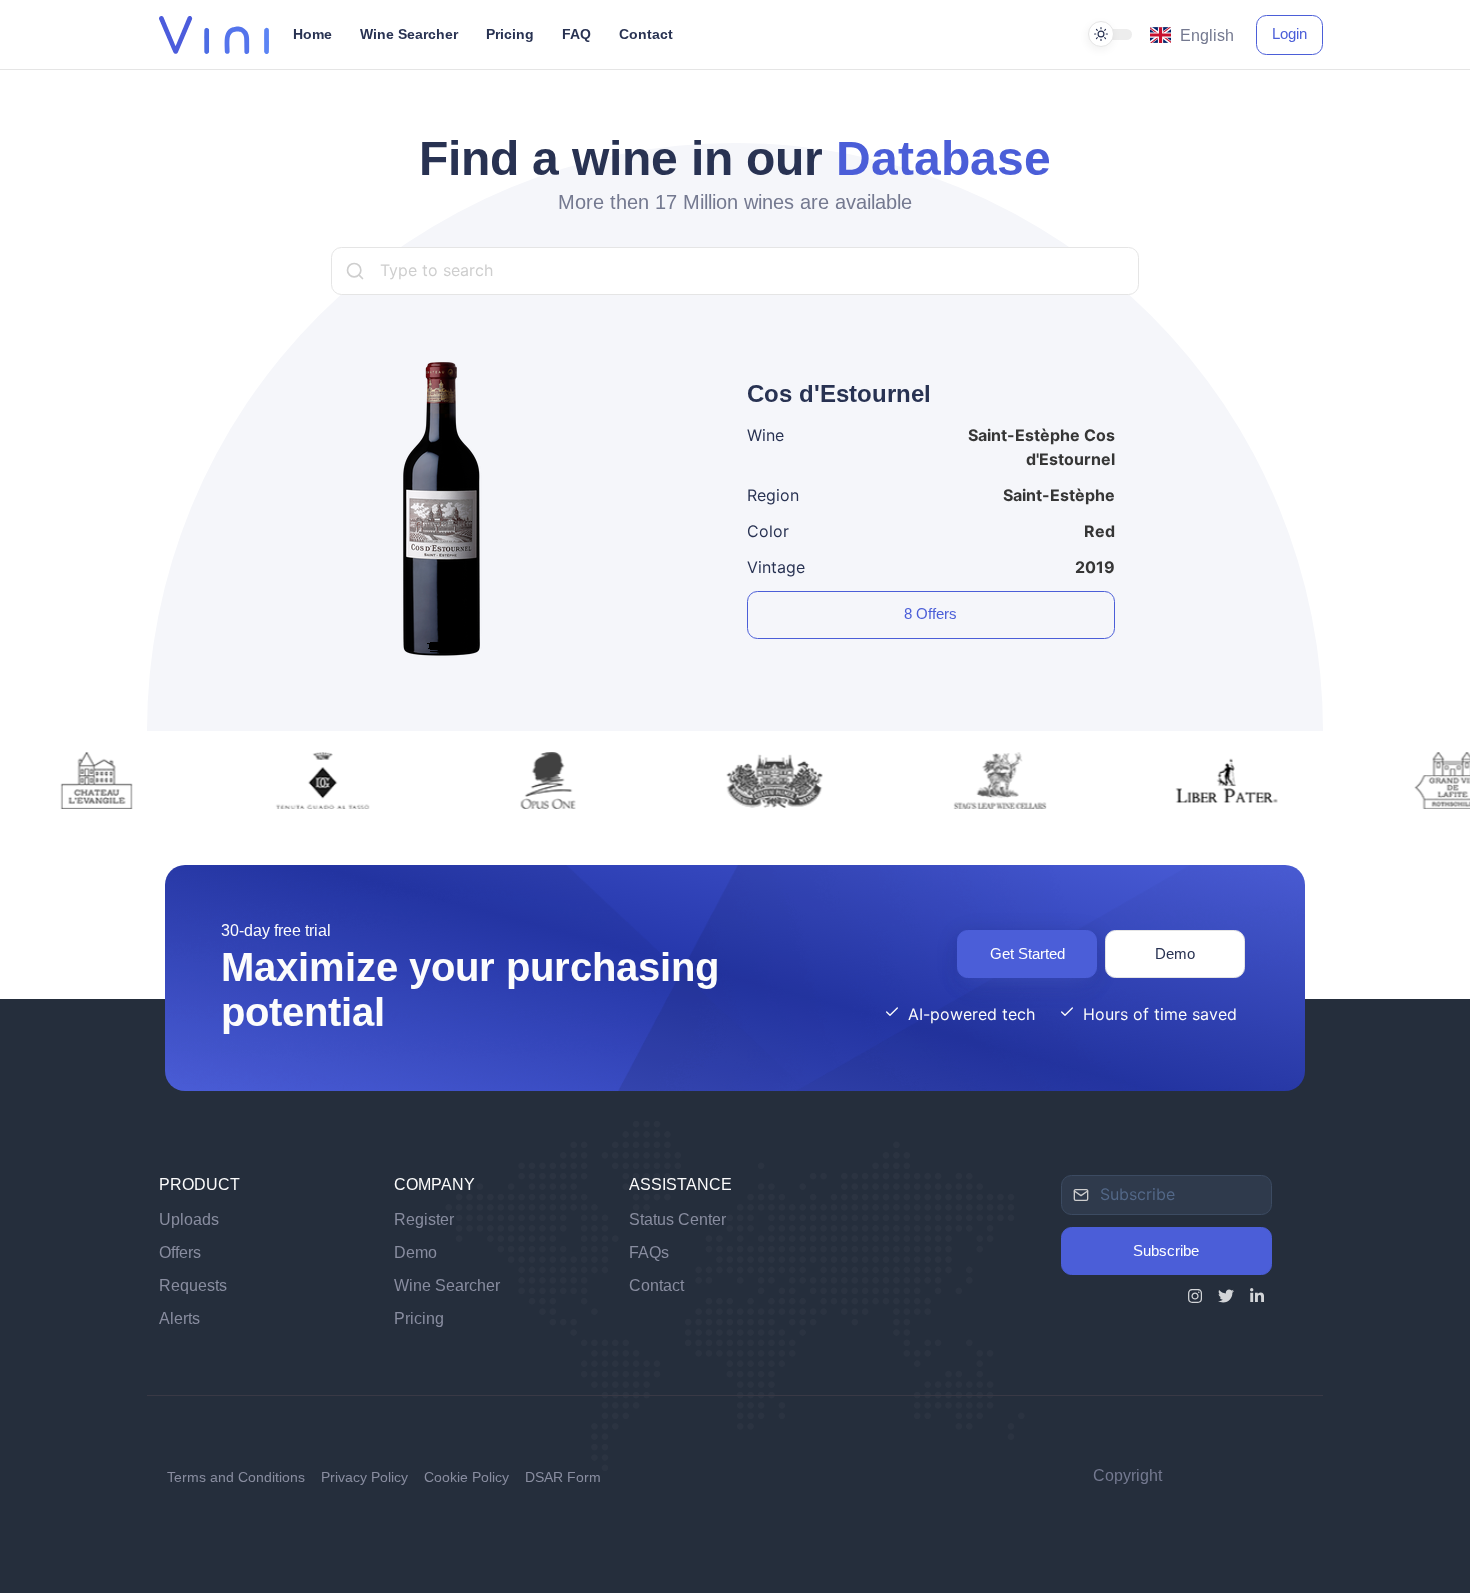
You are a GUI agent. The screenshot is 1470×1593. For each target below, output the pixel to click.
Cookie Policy (466, 1477)
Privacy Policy (364, 1477)
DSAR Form (563, 1477)
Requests (193, 1285)
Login (1289, 33)
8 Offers (930, 613)
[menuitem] (735, 35)
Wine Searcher (447, 1285)
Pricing (419, 1318)
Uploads (189, 1219)
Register (424, 1219)
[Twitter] (1226, 1299)
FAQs (649, 1252)
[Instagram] (1195, 1299)
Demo (1175, 953)
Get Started (1027, 953)
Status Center (677, 1219)
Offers (180, 1252)
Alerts (179, 1318)
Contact (656, 1285)
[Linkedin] (1257, 1299)
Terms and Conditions (236, 1477)
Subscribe (1166, 1250)
